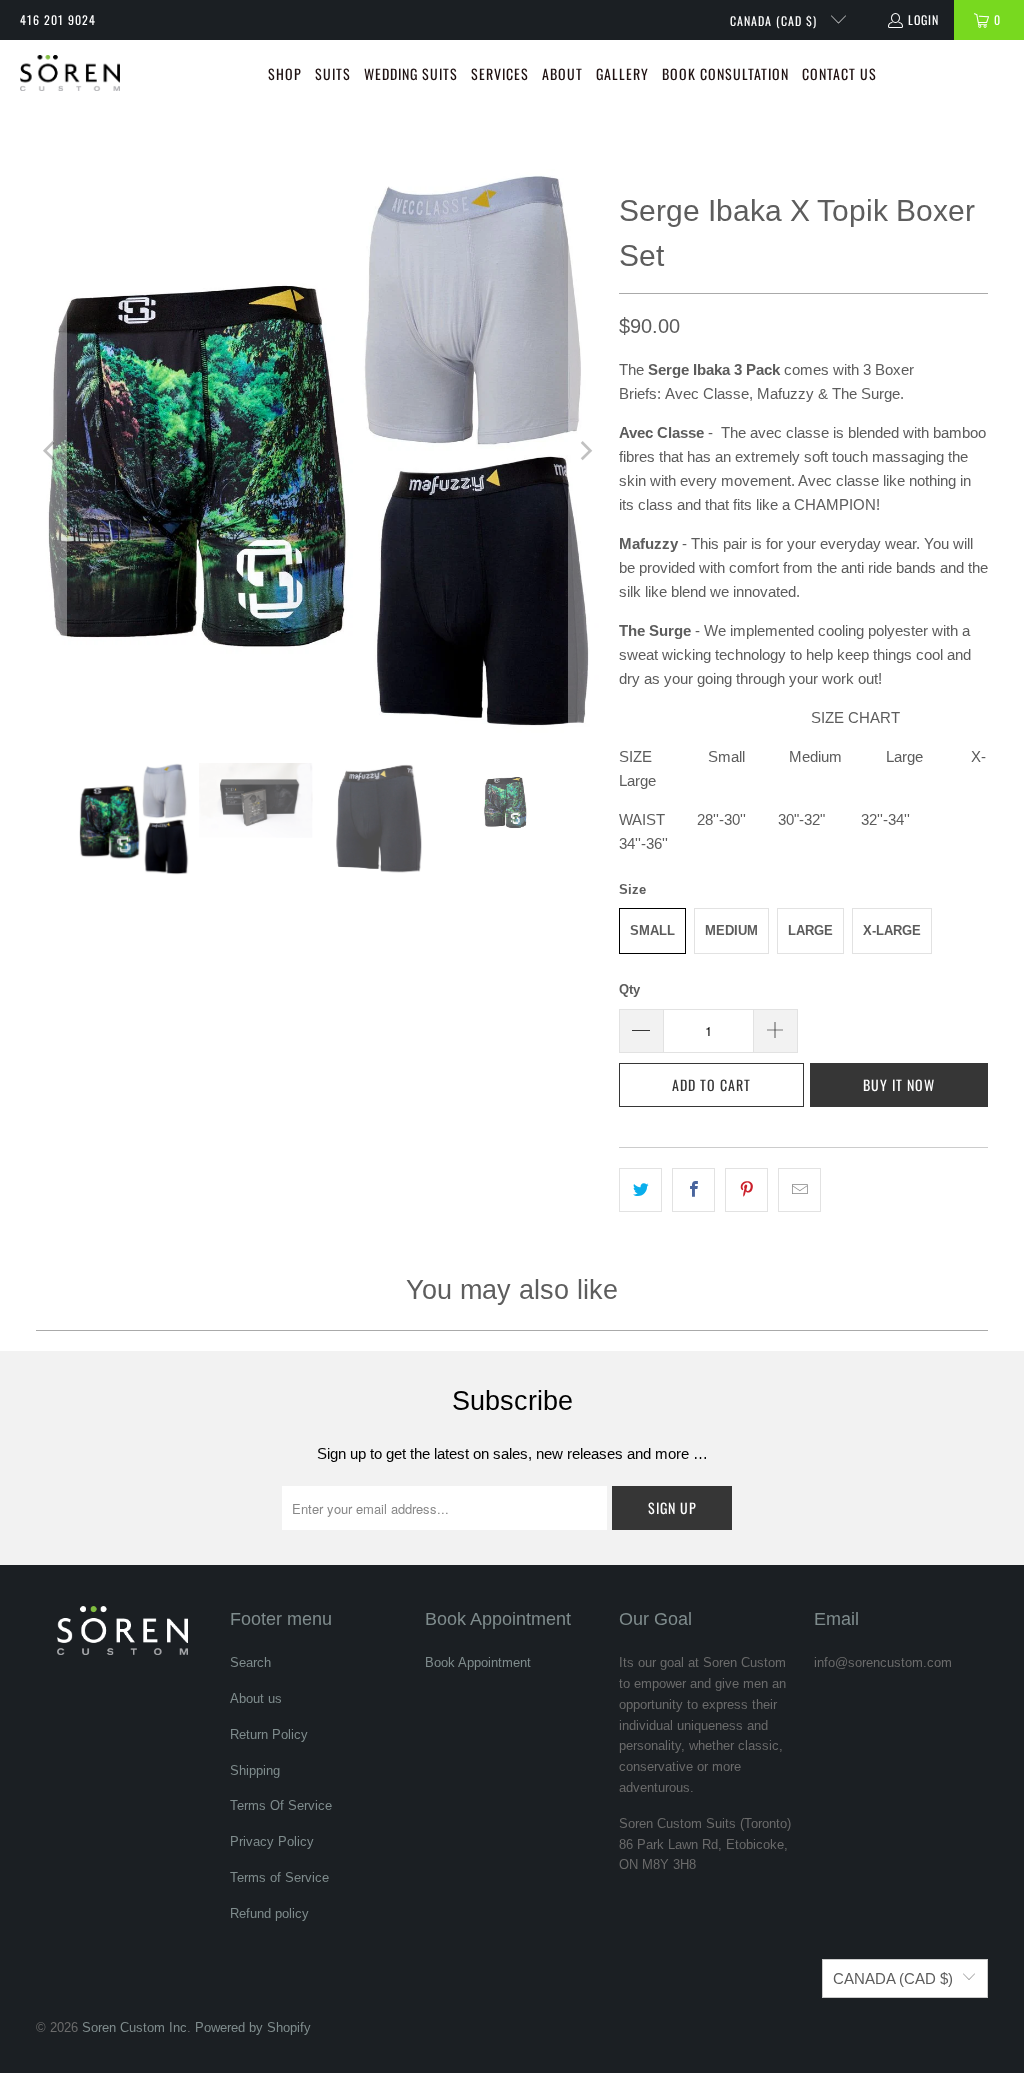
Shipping (255, 1770)
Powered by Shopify (253, 2027)
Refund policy (269, 1913)
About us (256, 1698)
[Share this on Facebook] (693, 1190)
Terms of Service (279, 1877)
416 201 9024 (58, 19)
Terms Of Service (281, 1805)
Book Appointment (478, 1662)
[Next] (584, 451)
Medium (731, 930)
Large (810, 930)
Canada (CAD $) (775, 20)
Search (250, 1662)
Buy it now (899, 1084)
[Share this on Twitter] (640, 1190)
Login (923, 19)
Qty (629, 989)
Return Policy (269, 1734)
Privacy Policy (272, 1841)
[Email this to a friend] (799, 1190)
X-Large (892, 930)
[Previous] (51, 451)
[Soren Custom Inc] (70, 75)
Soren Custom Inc (134, 2027)
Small (652, 930)
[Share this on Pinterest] (746, 1190)
